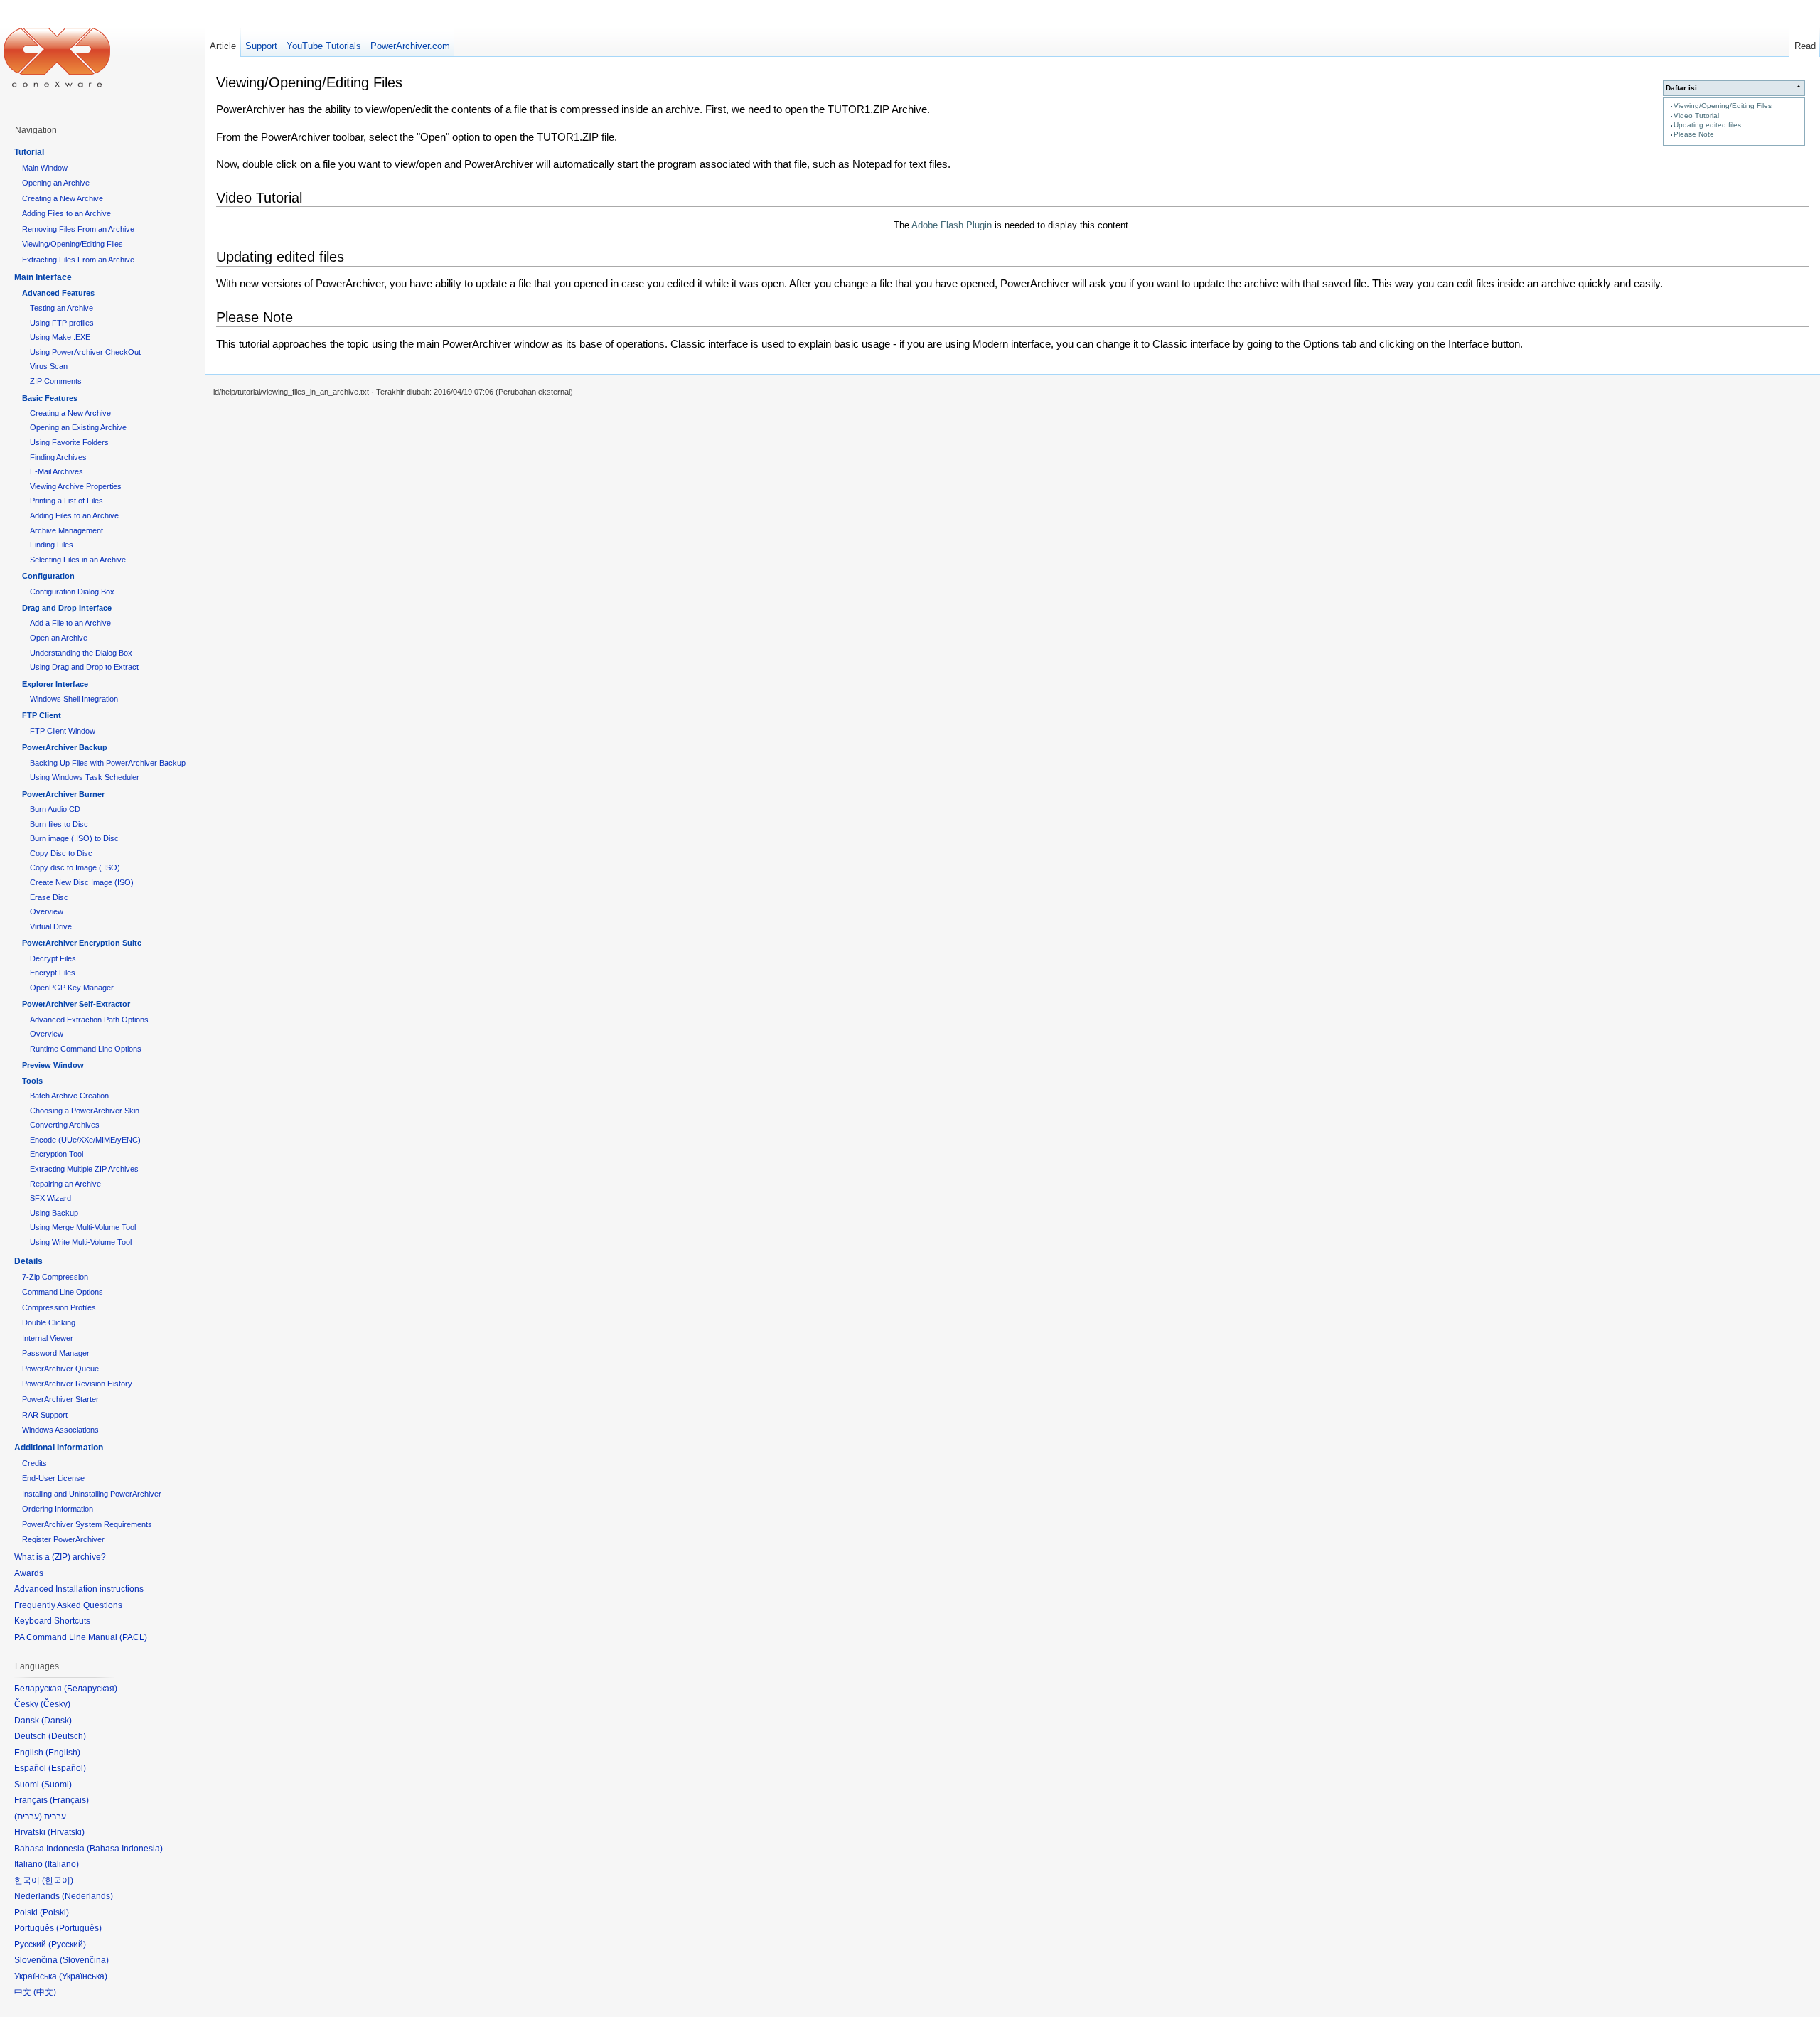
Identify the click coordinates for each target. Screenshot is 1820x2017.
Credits (34, 1463)
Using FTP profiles (62, 323)
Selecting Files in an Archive (78, 560)
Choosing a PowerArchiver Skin (85, 1111)
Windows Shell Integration (74, 699)
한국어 (58, 1880)
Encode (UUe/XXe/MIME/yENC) (85, 1140)
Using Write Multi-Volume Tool (81, 1242)
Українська (83, 1976)
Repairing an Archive (65, 1184)
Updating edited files (1707, 125)
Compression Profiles (59, 1307)
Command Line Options (63, 1292)
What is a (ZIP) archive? (60, 1557)
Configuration (48, 576)
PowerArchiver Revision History (77, 1384)
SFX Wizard (50, 1198)
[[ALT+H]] (57, 57)
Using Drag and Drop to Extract (84, 667)
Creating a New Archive (63, 198)
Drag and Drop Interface (67, 608)
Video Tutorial (1696, 116)
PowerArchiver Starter (60, 1399)
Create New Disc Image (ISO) (82, 882)
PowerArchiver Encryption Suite (82, 943)
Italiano (62, 1864)
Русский (67, 1944)
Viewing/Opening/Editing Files (1723, 106)
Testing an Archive (61, 308)
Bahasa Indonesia (125, 1849)
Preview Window (53, 1065)
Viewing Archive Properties (76, 486)
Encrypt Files (53, 973)
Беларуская (91, 1689)
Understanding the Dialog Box (81, 653)
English (63, 1753)
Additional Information (59, 1448)
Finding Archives (58, 457)
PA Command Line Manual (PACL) (81, 1637)
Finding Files (52, 545)
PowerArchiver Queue (60, 1369)
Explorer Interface (55, 684)
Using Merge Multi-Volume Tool (83, 1227)
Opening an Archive (56, 183)
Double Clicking (49, 1322)
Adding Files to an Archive (66, 213)
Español (67, 1768)
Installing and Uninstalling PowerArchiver (92, 1494)
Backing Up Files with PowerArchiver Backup (108, 763)
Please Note (1694, 134)
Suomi (57, 1785)
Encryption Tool (57, 1154)
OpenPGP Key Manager (72, 988)
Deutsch (67, 1736)
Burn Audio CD (55, 809)
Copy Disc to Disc (61, 853)
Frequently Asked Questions (68, 1605)
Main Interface (43, 277)
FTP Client (42, 715)
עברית (28, 1817)
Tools (32, 1081)
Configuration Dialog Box (72, 592)
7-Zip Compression (55, 1277)
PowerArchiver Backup (65, 747)
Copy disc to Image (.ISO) (75, 867)
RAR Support (45, 1415)
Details (28, 1261)
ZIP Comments (56, 381)
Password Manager (56, 1353)
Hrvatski (66, 1832)
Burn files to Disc (59, 824)
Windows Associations (60, 1430)
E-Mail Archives (57, 471)
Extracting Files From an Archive (78, 260)
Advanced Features (58, 293)
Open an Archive (59, 638)
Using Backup (54, 1213)
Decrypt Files (53, 958)
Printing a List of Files (66, 501)
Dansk (57, 1721)
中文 (45, 1992)
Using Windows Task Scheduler (85, 777)
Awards (29, 1573)
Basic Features (50, 398)
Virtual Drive (51, 926)
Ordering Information (58, 1509)
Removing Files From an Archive (78, 229)
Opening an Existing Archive (78, 427)
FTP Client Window (63, 731)
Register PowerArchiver (63, 1539)
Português (79, 1928)
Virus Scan (49, 366)
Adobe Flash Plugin (952, 225)
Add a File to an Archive (70, 623)
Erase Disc (49, 897)
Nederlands (87, 1896)
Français (69, 1800)
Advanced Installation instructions (79, 1589)
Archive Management (66, 530)
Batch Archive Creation (69, 1096)
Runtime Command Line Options (86, 1049)
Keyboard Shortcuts (52, 1621)
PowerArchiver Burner (63, 794)
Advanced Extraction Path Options (89, 1020)
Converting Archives (65, 1125)
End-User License (53, 1478)
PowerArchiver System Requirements (87, 1524)
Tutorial (29, 152)
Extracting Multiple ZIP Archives (84, 1169)
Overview (47, 911)
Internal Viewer (48, 1338)
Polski (54, 1912)
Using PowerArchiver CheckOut (85, 352)
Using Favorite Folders (69, 442)
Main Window (45, 168)
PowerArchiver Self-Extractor (76, 1004)
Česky (55, 1704)
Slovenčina (84, 1960)
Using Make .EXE (60, 337)
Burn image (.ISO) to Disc (74, 838)
